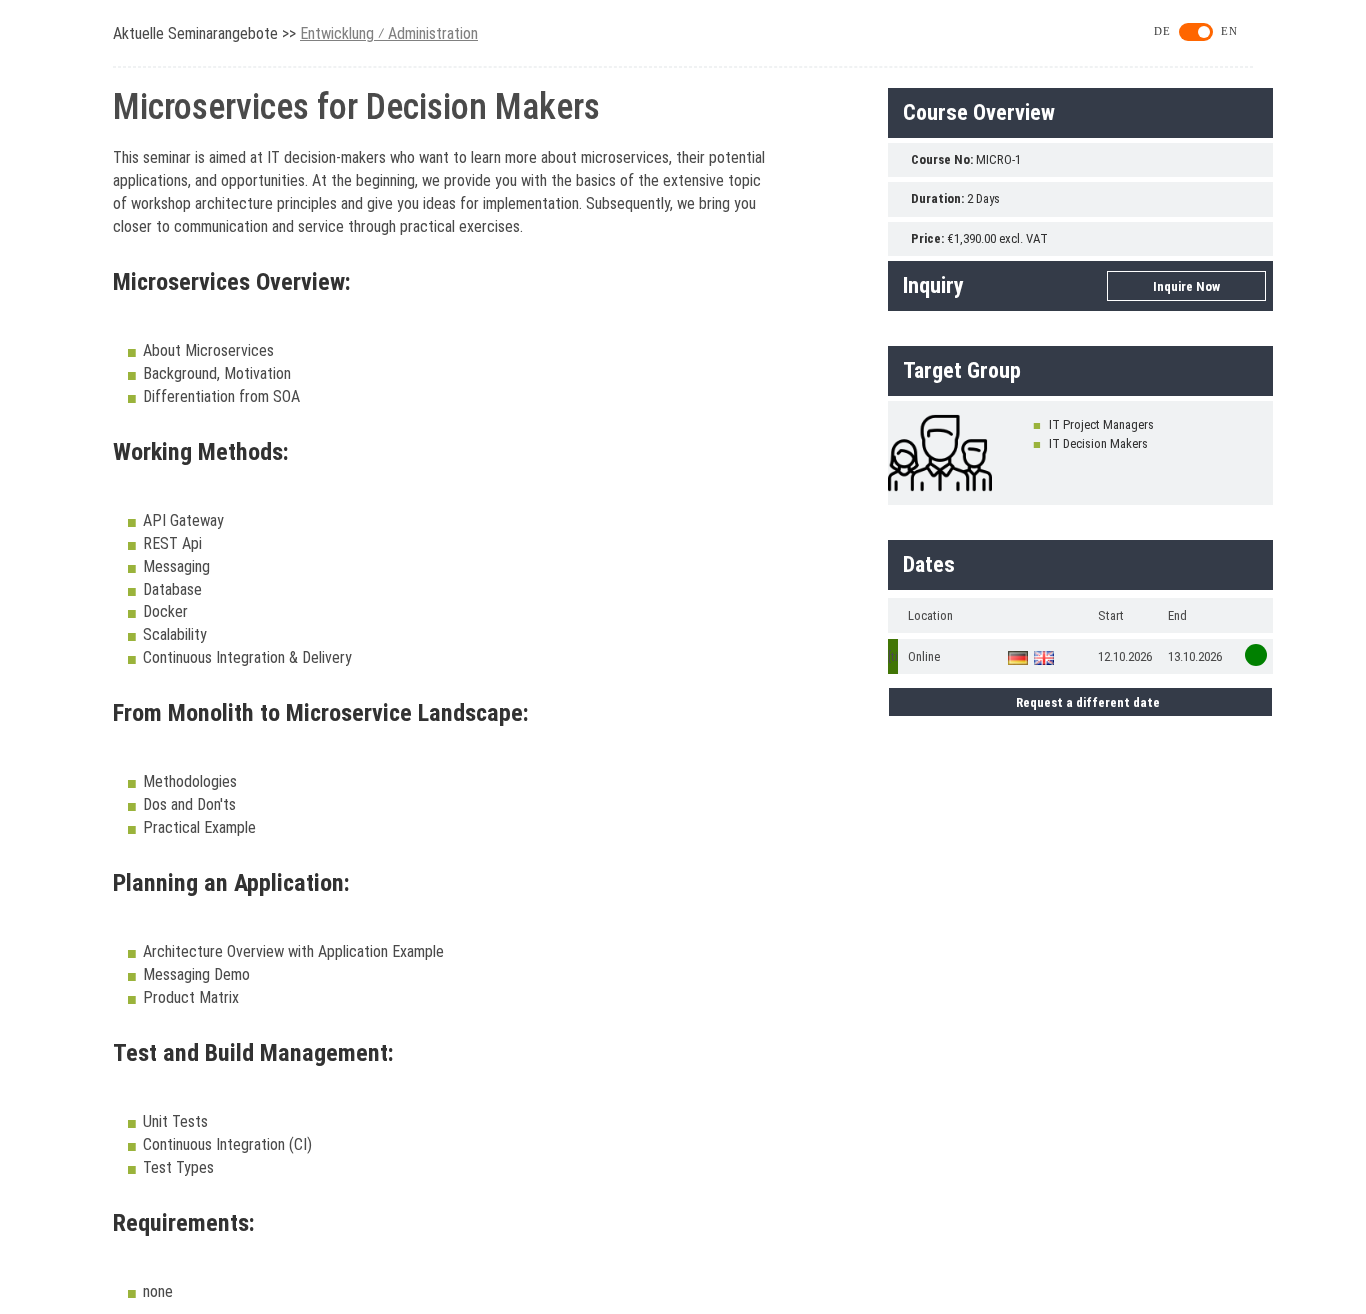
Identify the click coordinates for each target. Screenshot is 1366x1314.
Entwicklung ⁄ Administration (389, 33)
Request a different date (1088, 702)
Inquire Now (1186, 286)
